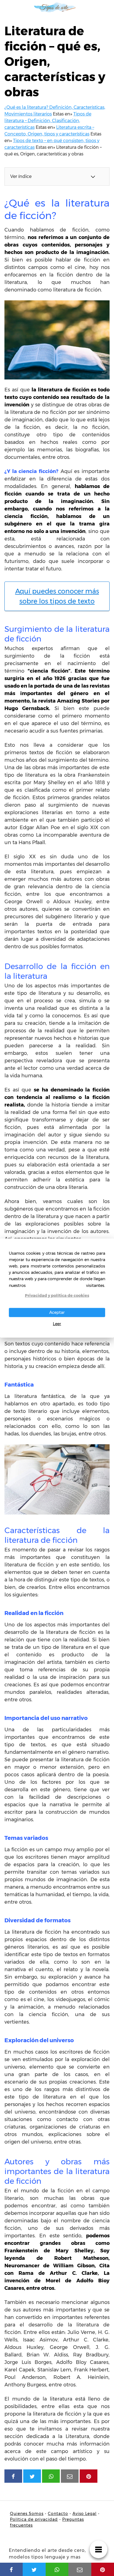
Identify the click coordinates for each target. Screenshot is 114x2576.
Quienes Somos (27, 2514)
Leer (57, 1324)
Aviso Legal (85, 2514)
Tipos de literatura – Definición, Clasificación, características (48, 121)
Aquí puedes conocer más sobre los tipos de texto (57, 596)
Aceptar (57, 1312)
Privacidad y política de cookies (57, 1295)
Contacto (58, 2514)
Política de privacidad (34, 2519)
